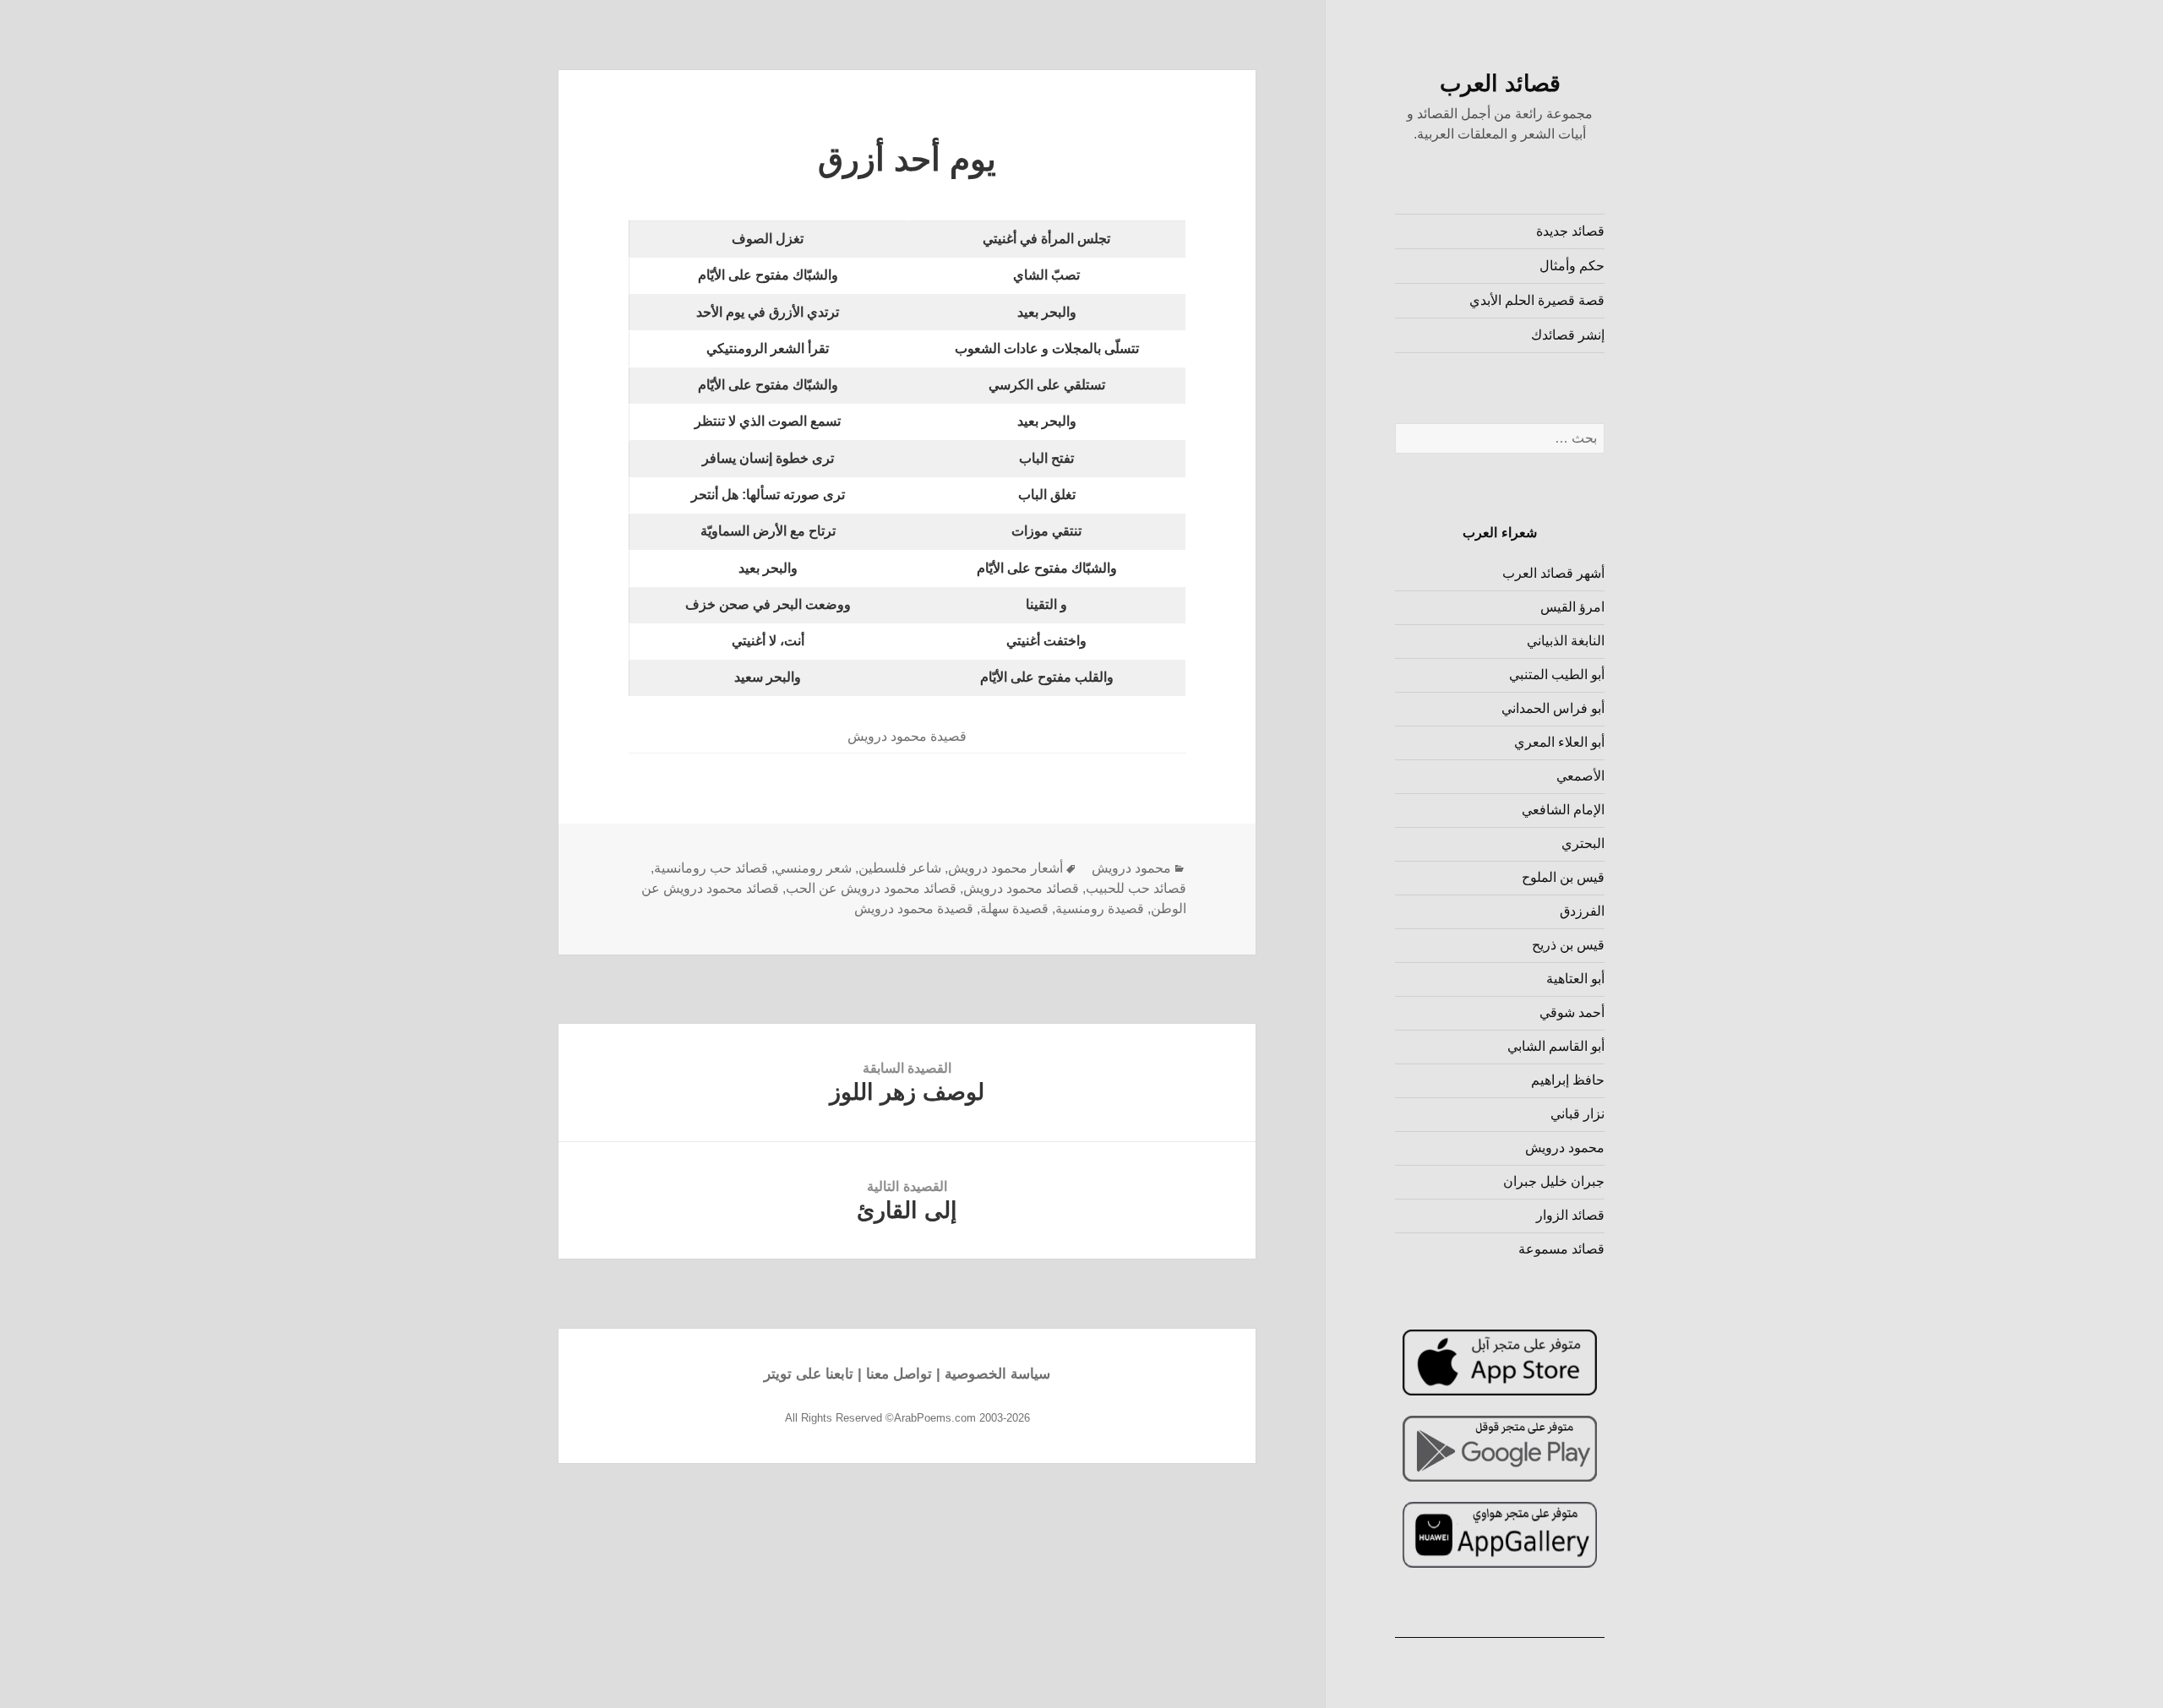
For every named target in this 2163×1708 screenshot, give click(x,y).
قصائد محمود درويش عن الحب (871, 888)
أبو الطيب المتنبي (1557, 674)
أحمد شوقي (1572, 1012)
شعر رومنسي (813, 868)
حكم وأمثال (1572, 266)
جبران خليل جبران (1554, 1181)
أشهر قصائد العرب (1553, 573)
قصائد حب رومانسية (711, 868)
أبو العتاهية (1575, 979)
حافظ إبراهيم (1568, 1080)
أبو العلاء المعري (1559, 742)
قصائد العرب (1500, 84)
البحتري (1583, 843)
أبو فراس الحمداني (1553, 708)
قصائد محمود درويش (1021, 888)
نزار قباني (1577, 1114)
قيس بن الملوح (1563, 877)
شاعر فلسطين (900, 868)
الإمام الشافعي (1563, 810)
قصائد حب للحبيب (1136, 888)
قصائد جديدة (1570, 231)
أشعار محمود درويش (1005, 868)
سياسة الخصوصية (997, 1374)
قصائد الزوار (1570, 1215)
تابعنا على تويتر (809, 1374)
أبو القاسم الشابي (1556, 1046)
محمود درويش (1565, 1148)
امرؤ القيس (1572, 607)
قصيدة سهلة (1014, 908)
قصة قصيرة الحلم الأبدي (1537, 300)
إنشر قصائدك (1568, 335)
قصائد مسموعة (1561, 1249)
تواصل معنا (899, 1374)
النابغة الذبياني (1566, 641)
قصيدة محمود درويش (914, 908)
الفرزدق (1582, 911)
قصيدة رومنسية (1100, 908)
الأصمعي (1580, 776)
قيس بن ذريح (1568, 945)
